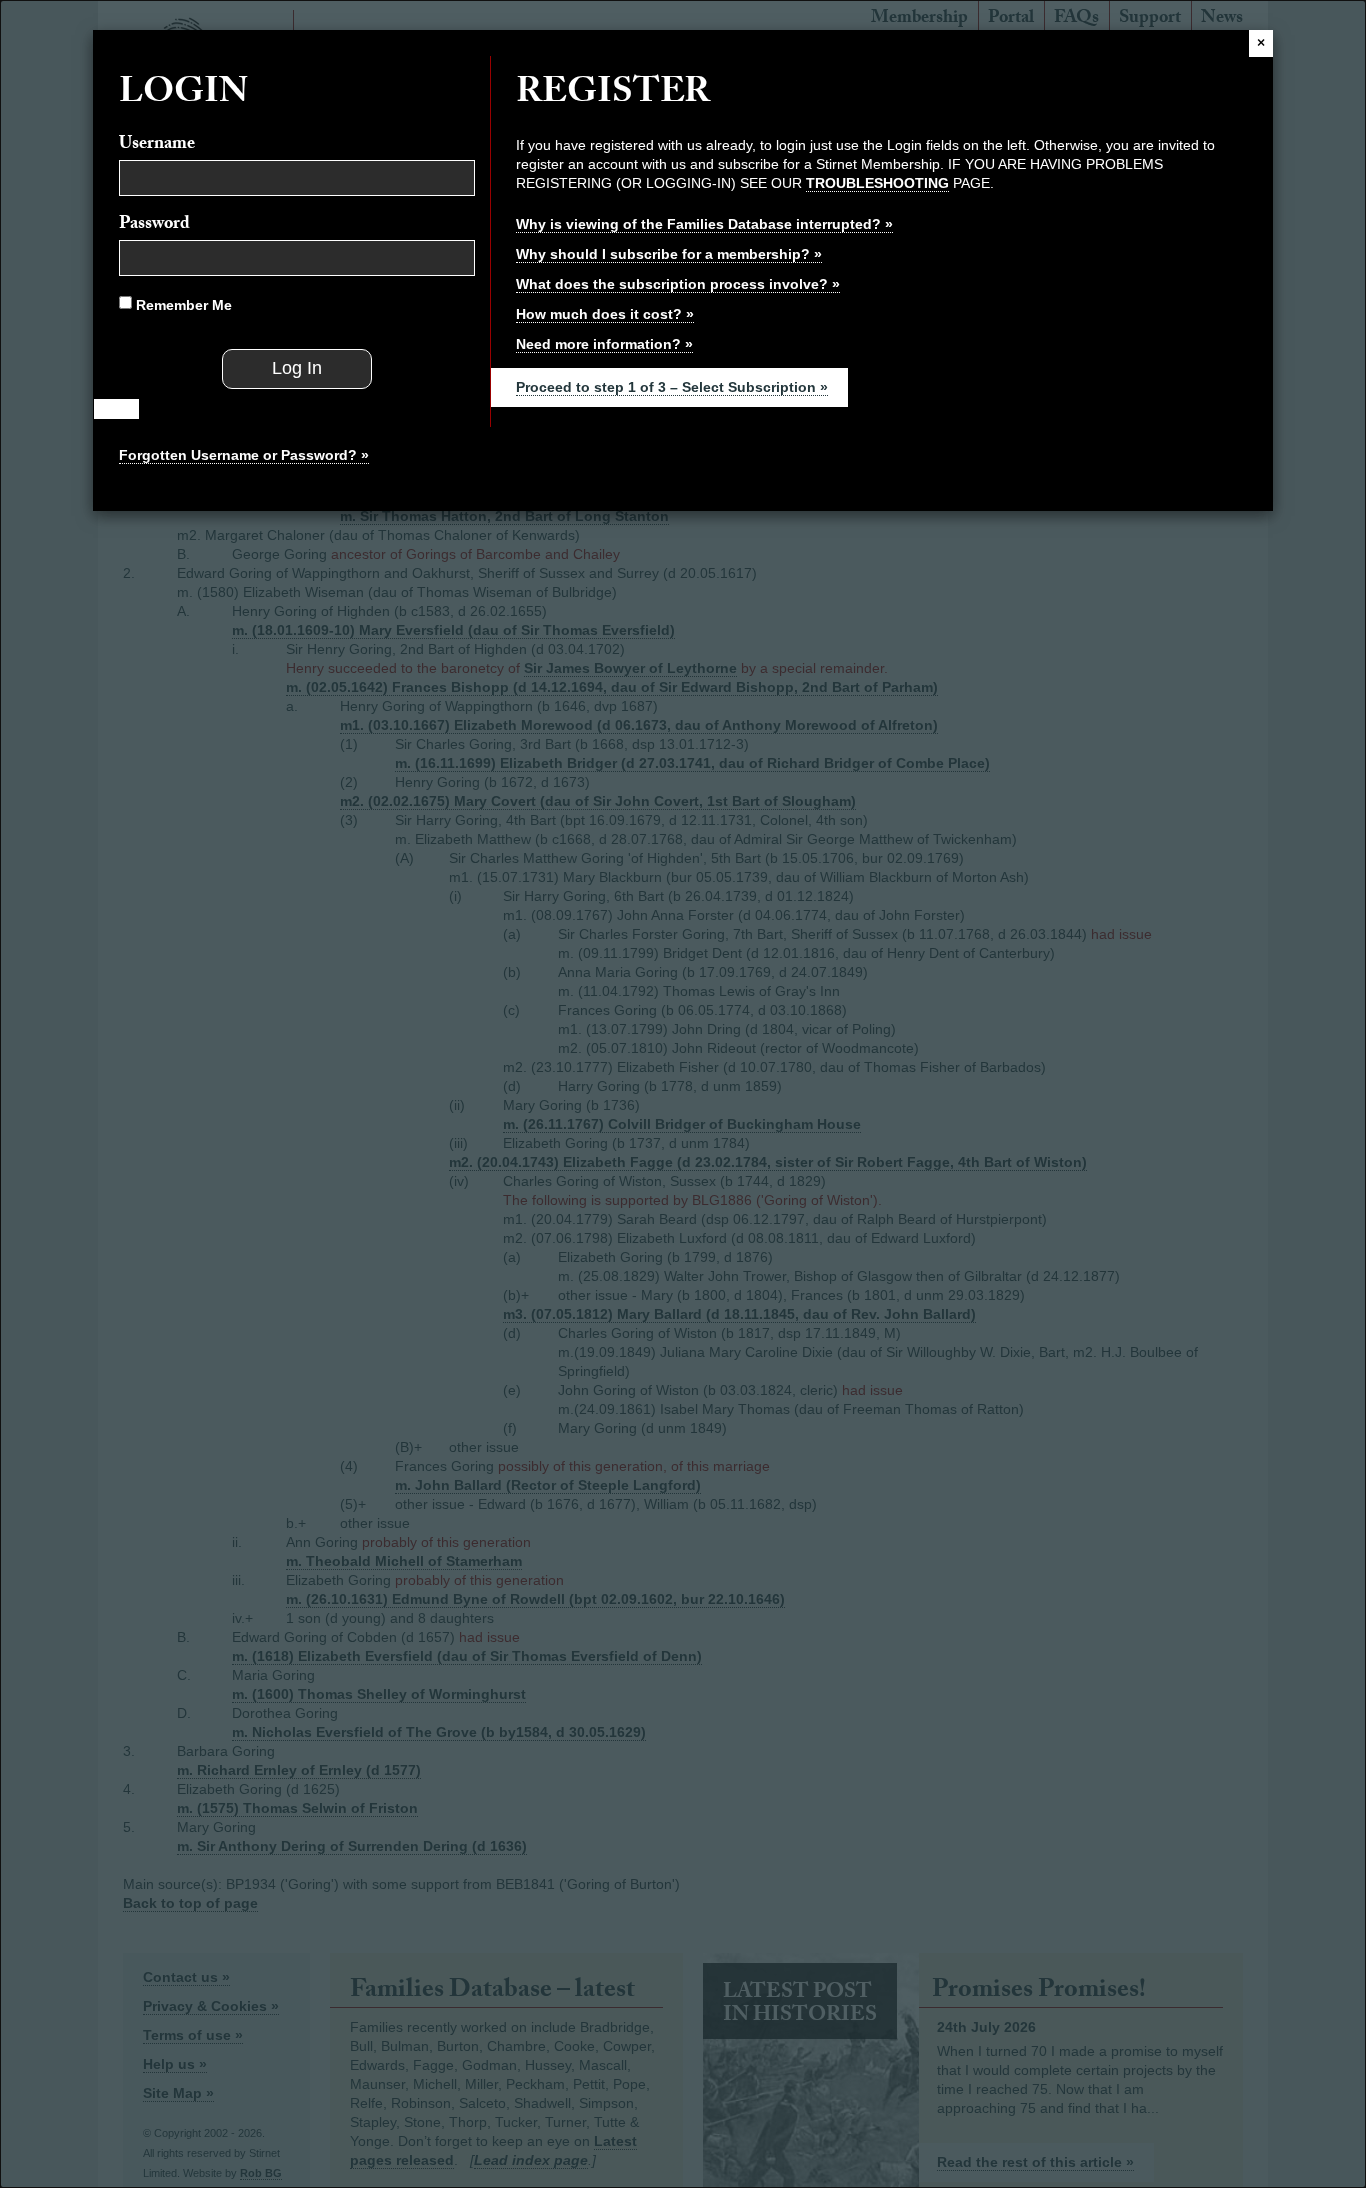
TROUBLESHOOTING (877, 183)
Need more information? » (604, 344)
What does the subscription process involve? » (678, 284)
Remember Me (182, 305)
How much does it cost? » (605, 314)
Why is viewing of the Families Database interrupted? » (704, 224)
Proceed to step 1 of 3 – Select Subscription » (672, 387)
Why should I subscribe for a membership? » (669, 254)
